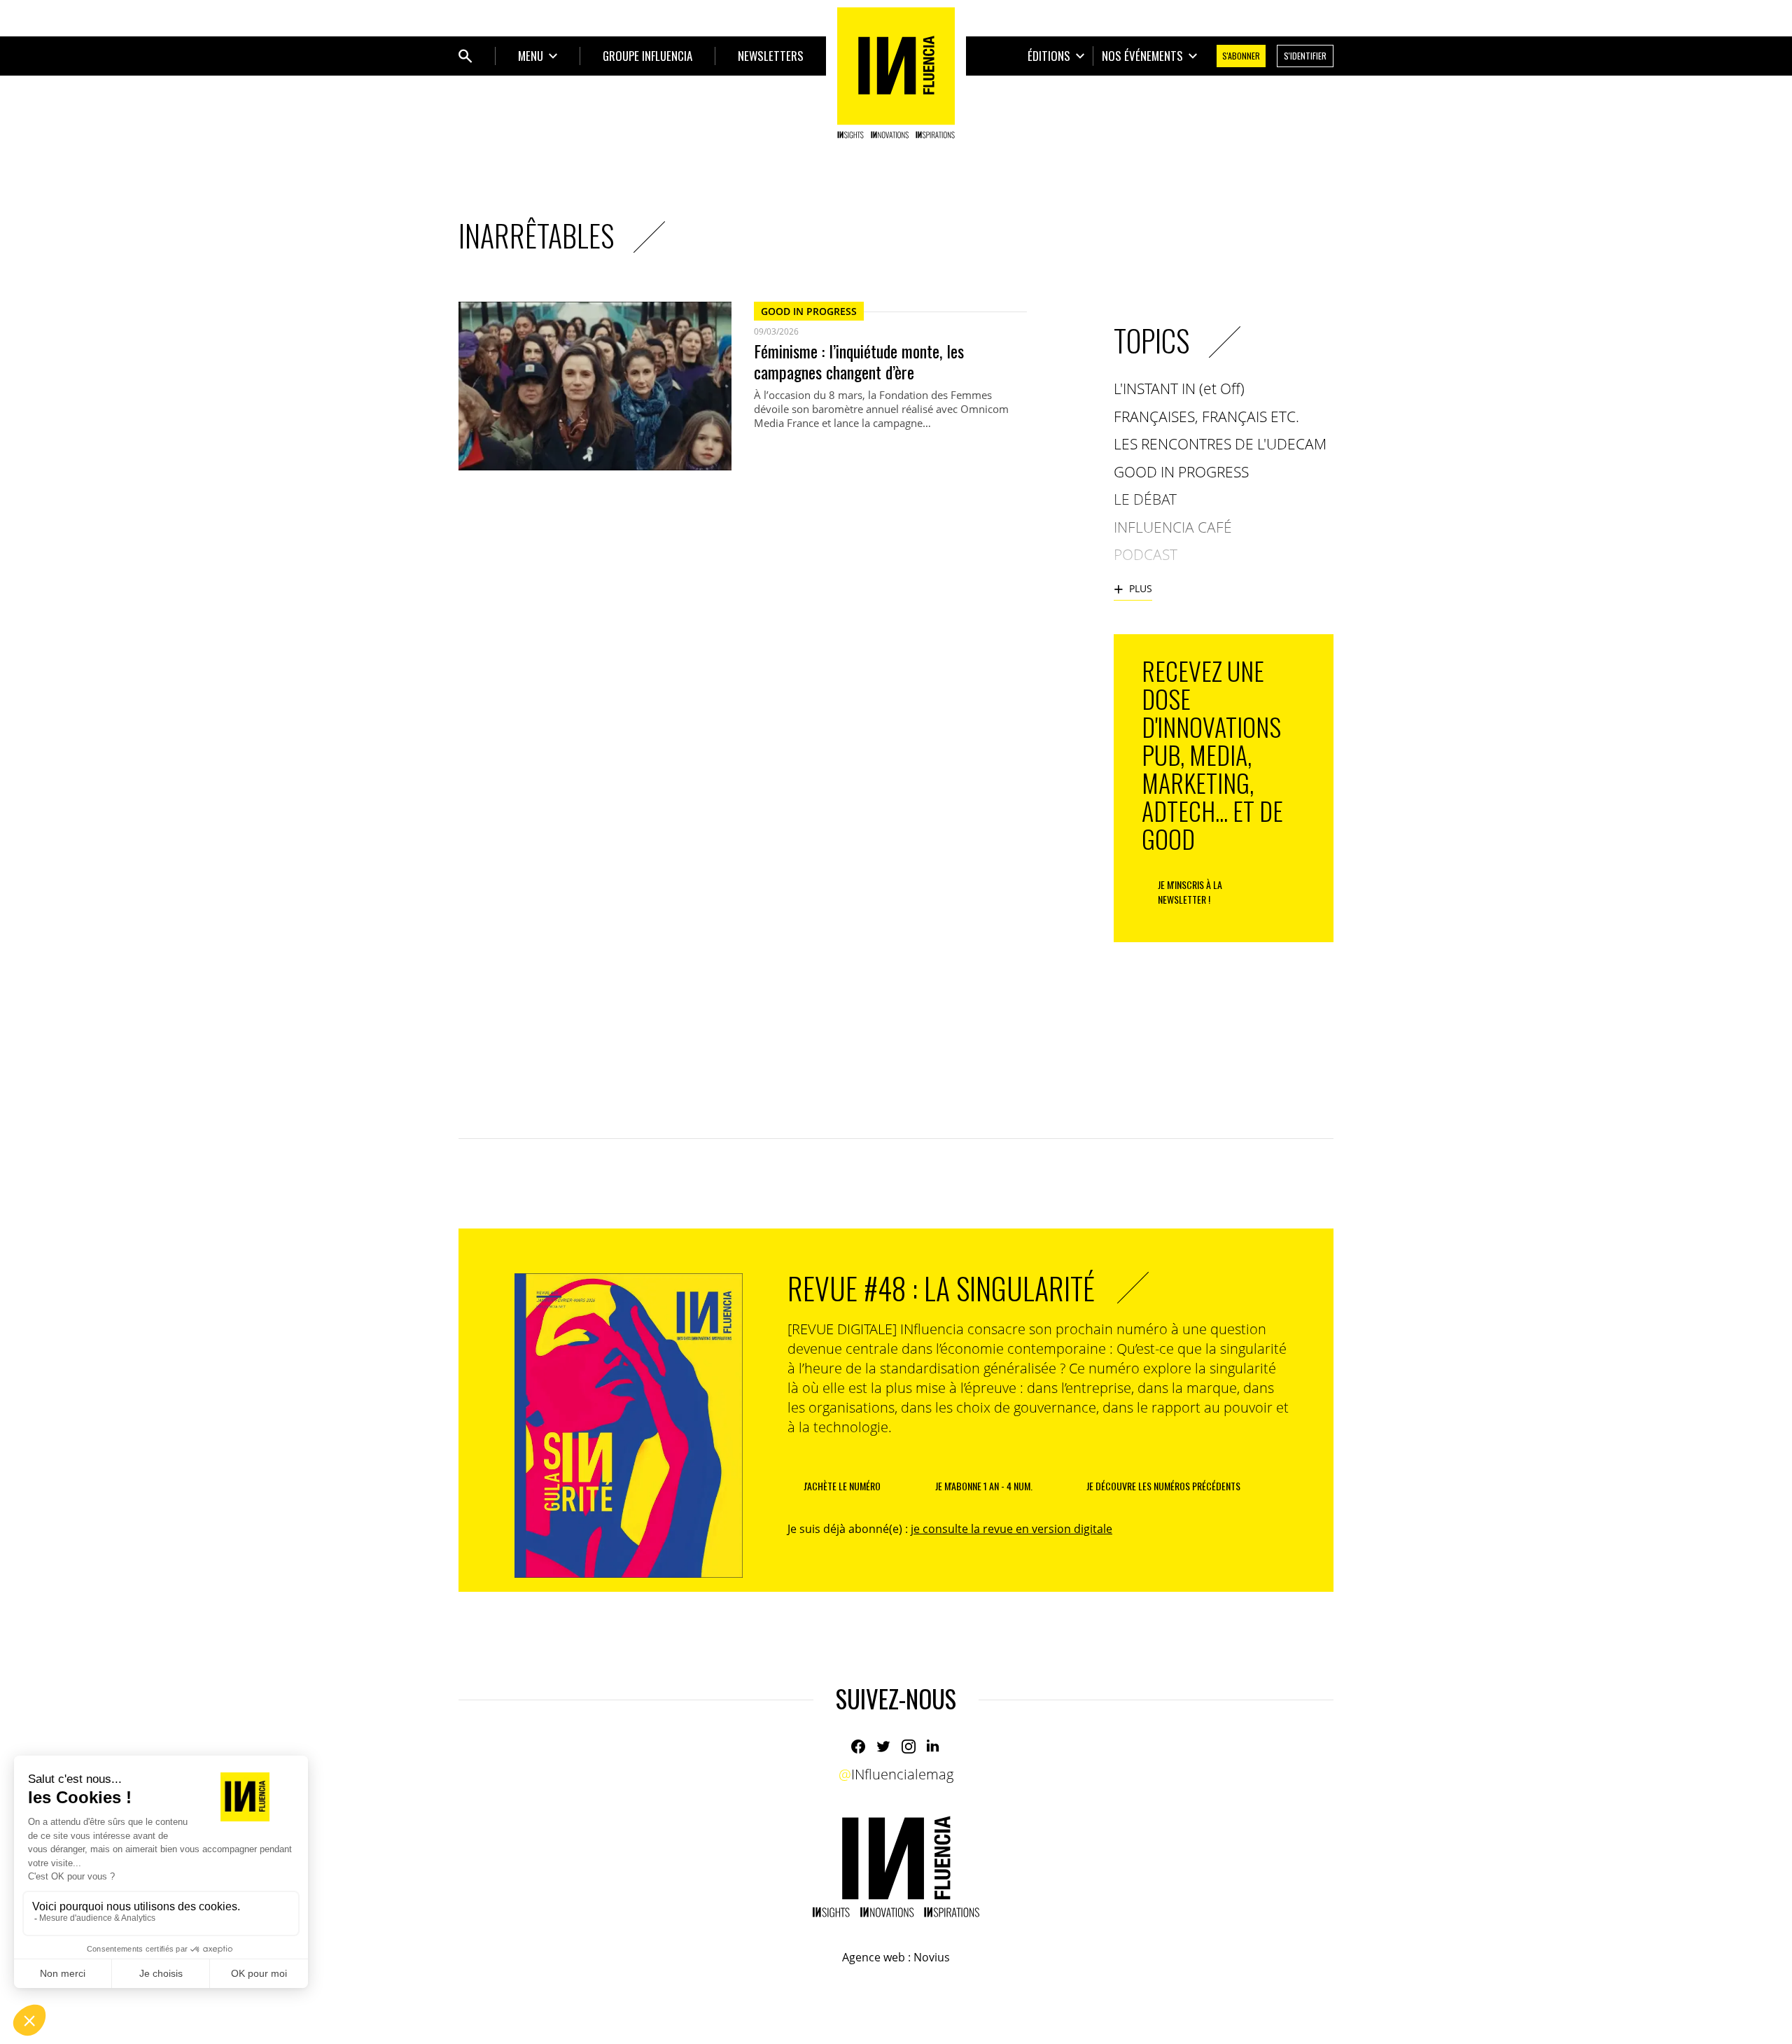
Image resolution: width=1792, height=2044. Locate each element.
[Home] (896, 73)
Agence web (874, 1957)
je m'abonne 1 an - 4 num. (984, 1486)
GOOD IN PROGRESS (809, 311)
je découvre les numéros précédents (1163, 1486)
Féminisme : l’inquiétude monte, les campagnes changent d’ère (859, 361)
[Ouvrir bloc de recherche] (465, 56)
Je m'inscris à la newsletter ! (1190, 892)
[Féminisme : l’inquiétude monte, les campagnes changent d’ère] (595, 386)
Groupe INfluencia (647, 56)
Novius (932, 1957)
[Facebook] (858, 1746)
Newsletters (771, 56)
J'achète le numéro (842, 1486)
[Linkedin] (934, 1746)
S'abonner (1241, 56)
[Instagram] (909, 1746)
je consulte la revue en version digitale (1011, 1529)
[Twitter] (883, 1746)
